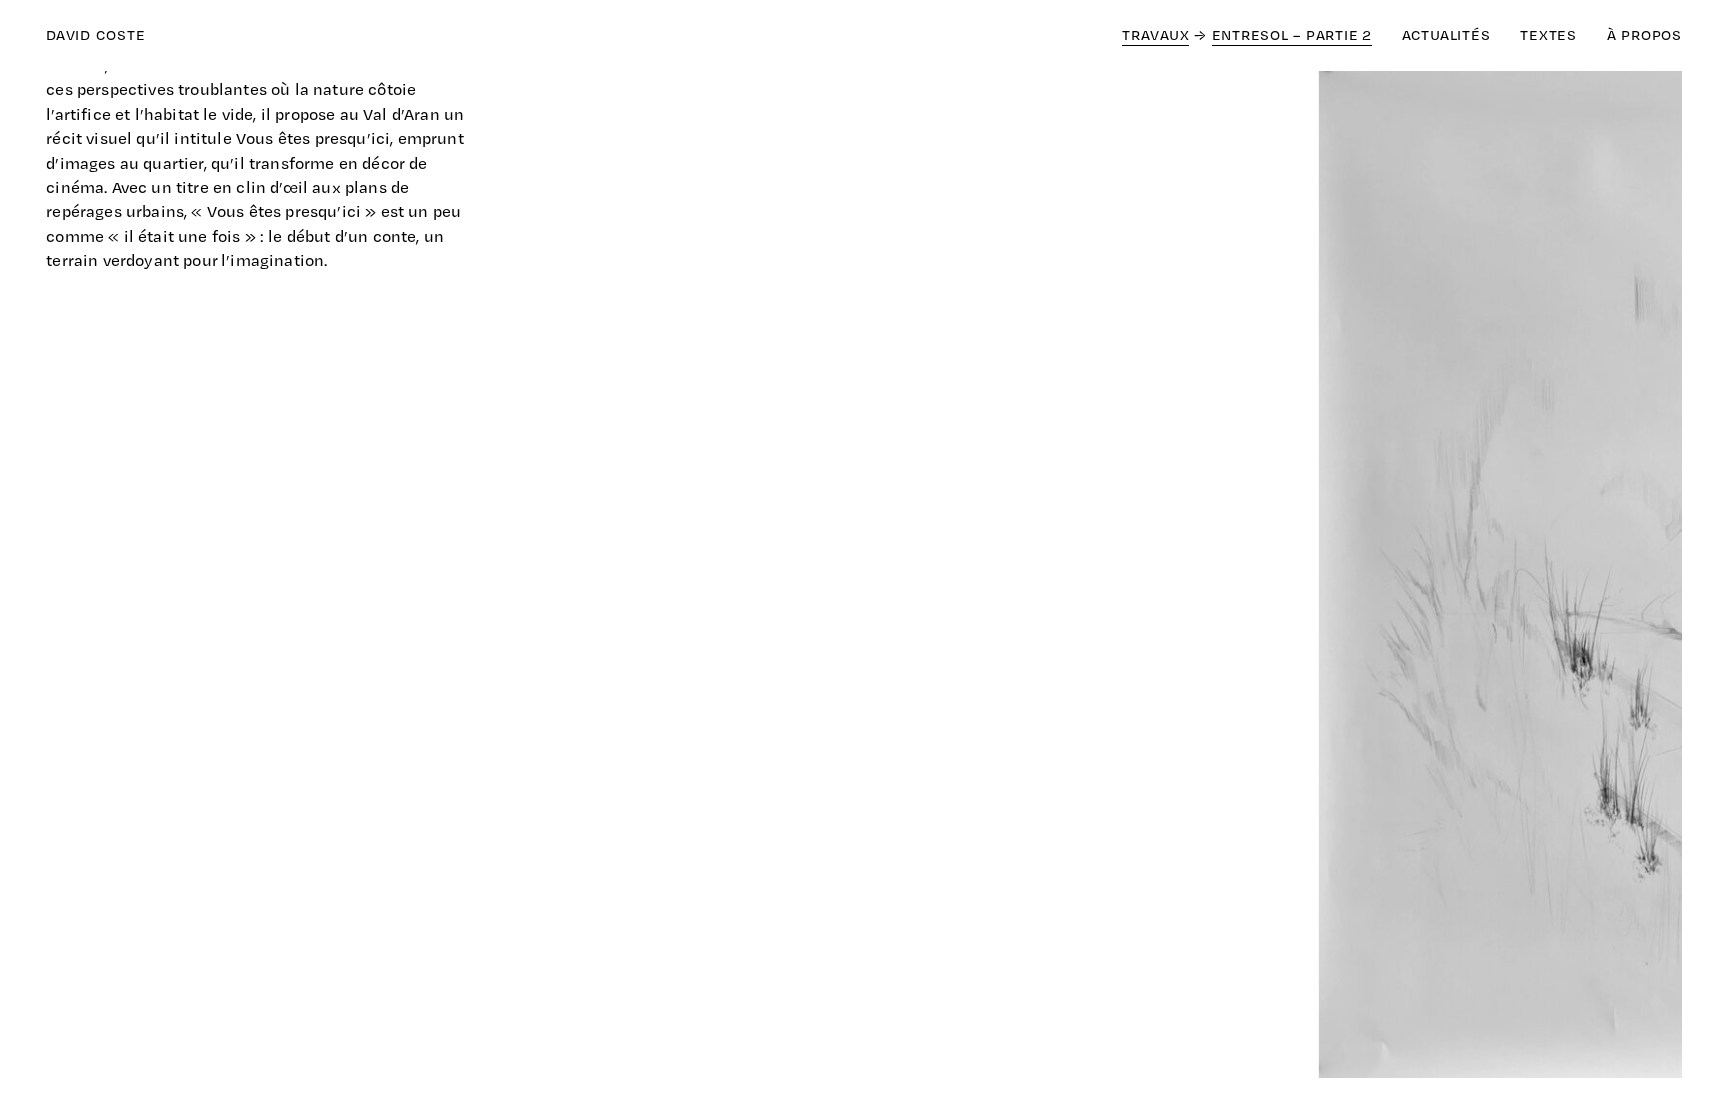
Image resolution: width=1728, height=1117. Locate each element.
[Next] (1273, 579)
